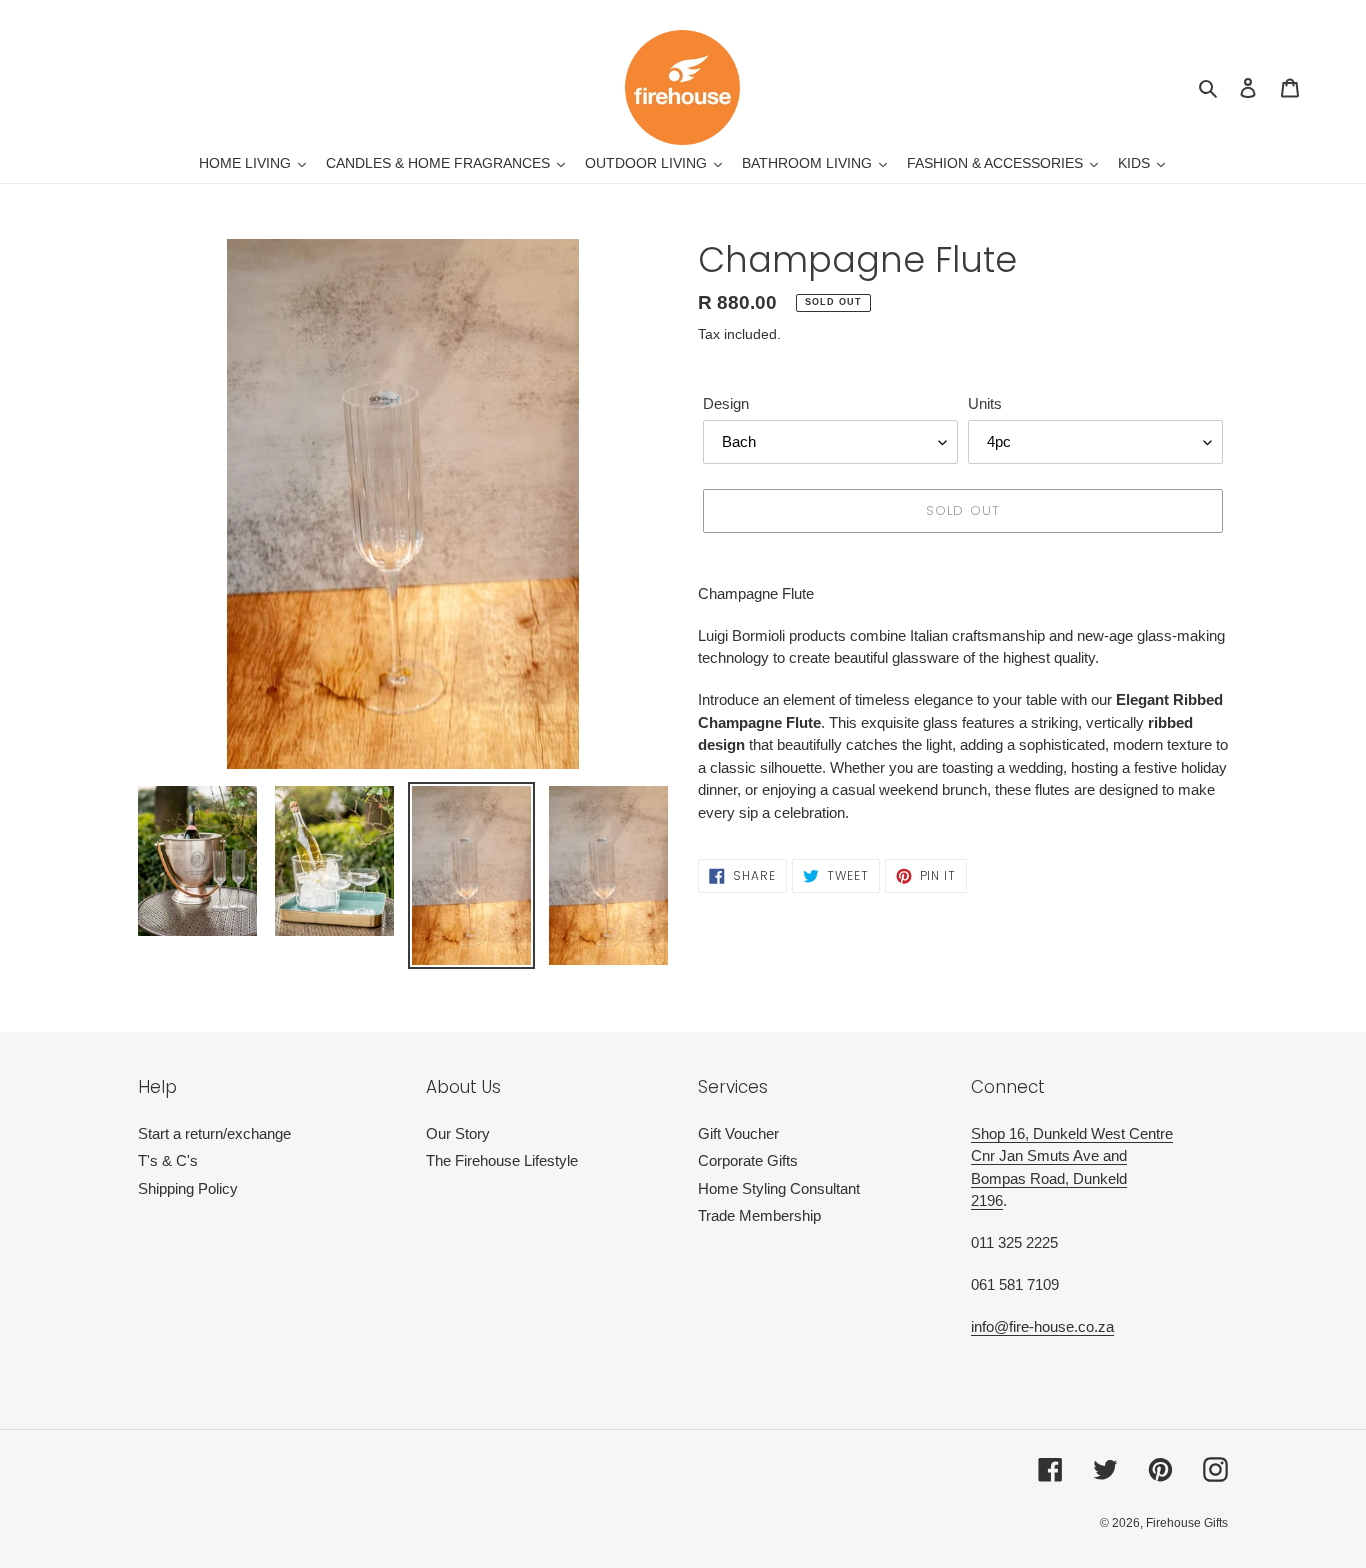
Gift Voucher (738, 1133)
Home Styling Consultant (779, 1188)
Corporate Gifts (748, 1160)
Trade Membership (759, 1215)
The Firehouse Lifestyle (502, 1160)
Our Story (458, 1133)
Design (726, 403)
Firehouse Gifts (1187, 1523)
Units (985, 403)
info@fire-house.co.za (1042, 1326)
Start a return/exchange (214, 1133)
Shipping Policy (188, 1188)
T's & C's (168, 1160)
